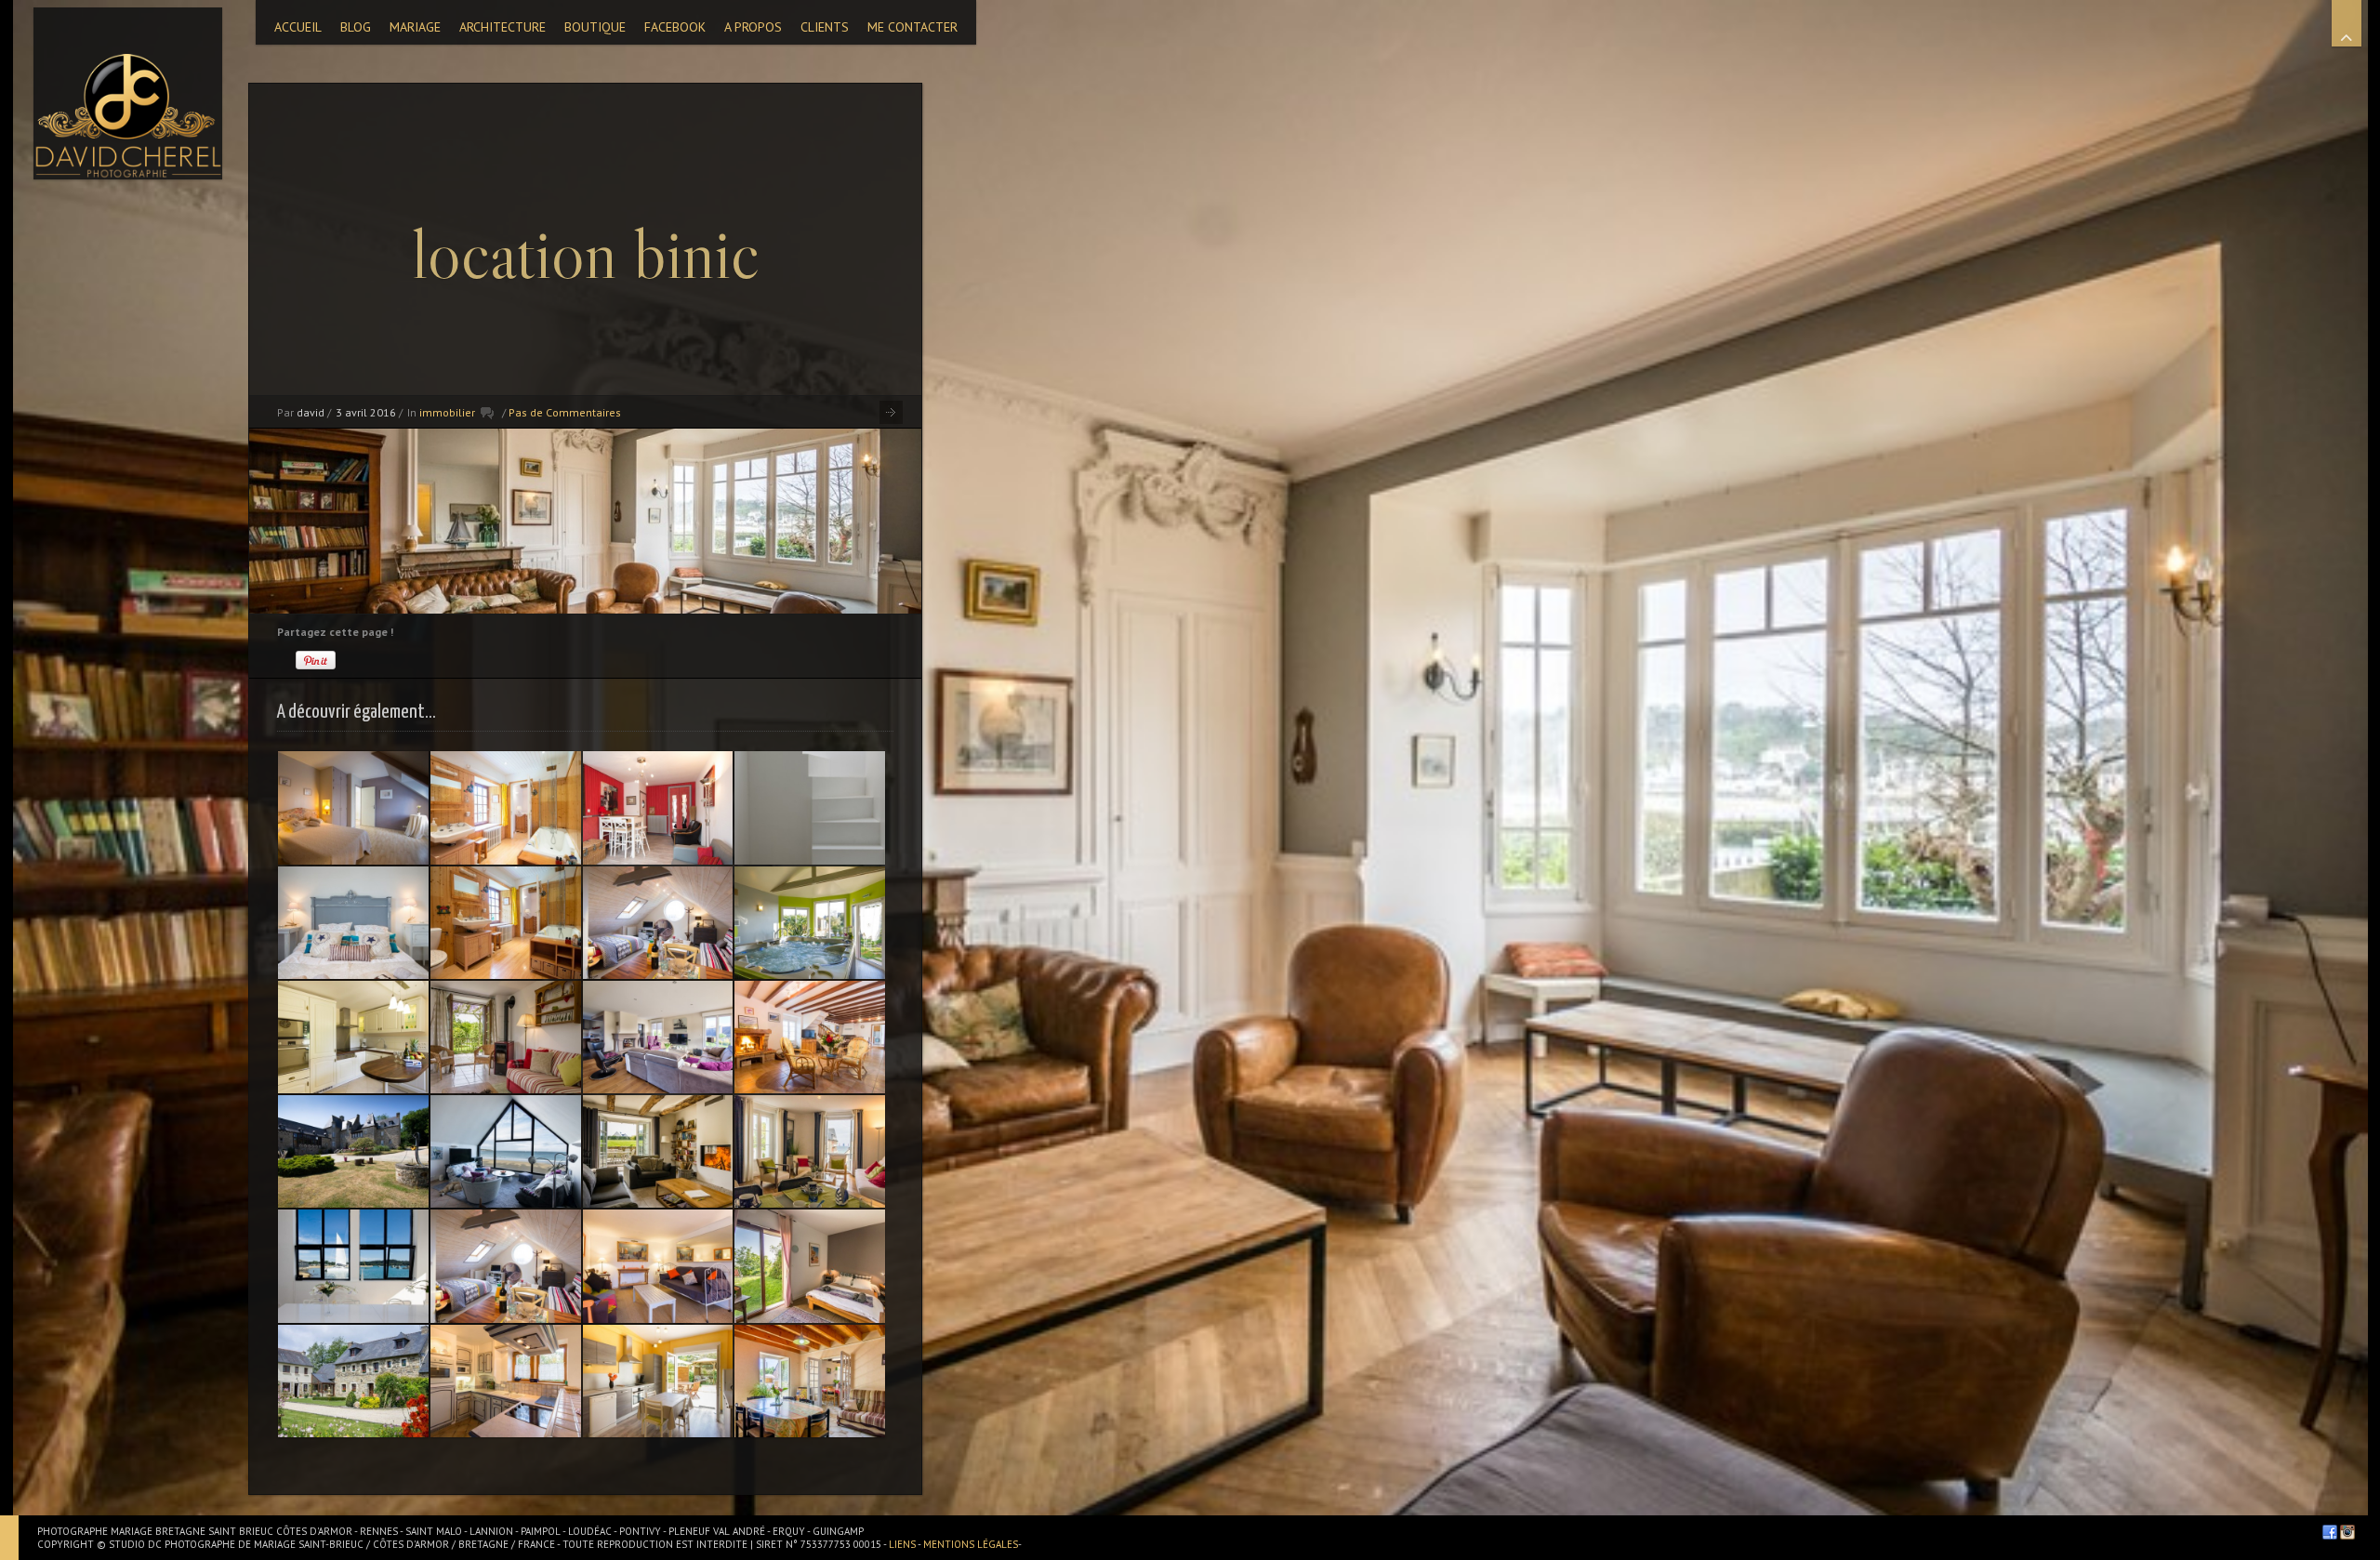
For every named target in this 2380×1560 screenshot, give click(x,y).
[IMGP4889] (810, 1037)
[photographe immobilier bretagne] (658, 923)
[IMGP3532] (506, 1381)
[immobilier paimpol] (353, 1266)
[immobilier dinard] (810, 807)
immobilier (447, 412)
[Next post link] (891, 412)
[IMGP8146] (810, 923)
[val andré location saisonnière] (353, 1037)
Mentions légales (971, 1544)
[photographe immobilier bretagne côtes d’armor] (353, 1151)
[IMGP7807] (810, 1151)
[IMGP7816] (353, 807)
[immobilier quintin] (506, 1037)
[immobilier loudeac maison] (353, 1381)
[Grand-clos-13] (658, 1037)
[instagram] (2347, 1532)
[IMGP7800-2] (658, 1381)
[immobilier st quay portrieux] (658, 807)
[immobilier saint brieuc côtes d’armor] (506, 923)
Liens (903, 1544)
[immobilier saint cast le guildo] (506, 1151)
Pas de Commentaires (565, 412)
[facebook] (2330, 1532)
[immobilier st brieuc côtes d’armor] (506, 807)
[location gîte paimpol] (506, 1266)
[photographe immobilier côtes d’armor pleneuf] (658, 1151)
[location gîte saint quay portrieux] (658, 1266)
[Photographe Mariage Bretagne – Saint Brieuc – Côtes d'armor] (128, 93)
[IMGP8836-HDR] (810, 1381)
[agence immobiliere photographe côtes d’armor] (353, 923)
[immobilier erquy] (810, 1266)
